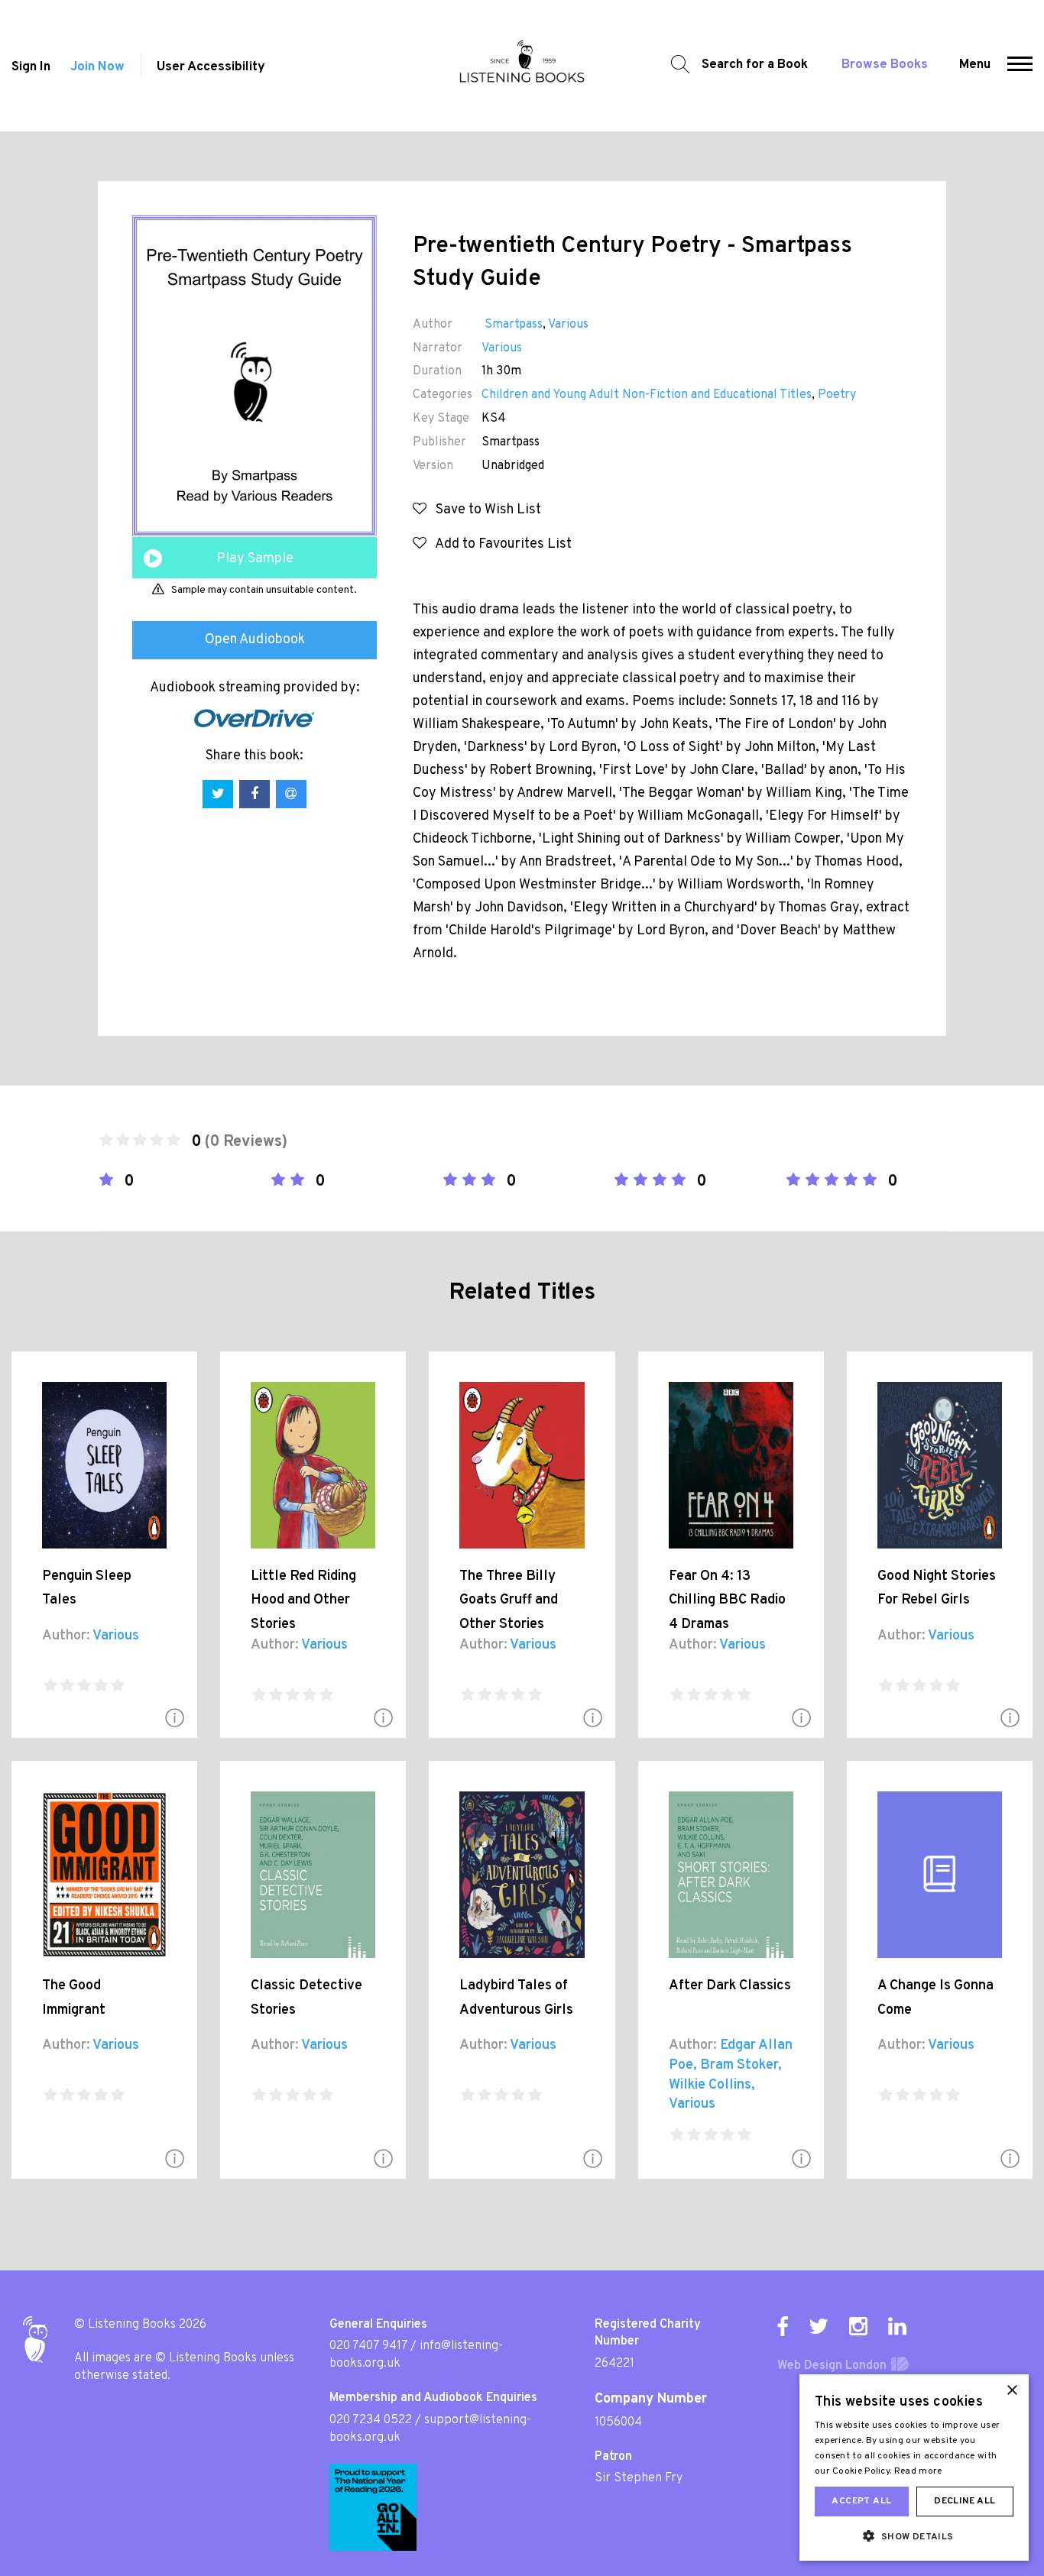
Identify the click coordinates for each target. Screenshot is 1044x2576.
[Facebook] (783, 2326)
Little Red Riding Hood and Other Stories (303, 1600)
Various (568, 325)
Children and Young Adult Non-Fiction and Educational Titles (647, 395)
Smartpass (512, 325)
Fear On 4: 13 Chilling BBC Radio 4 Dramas (727, 1600)
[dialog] (914, 2468)
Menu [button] (975, 65)
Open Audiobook (255, 640)
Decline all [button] (965, 2501)
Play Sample (255, 559)
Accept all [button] (861, 2501)
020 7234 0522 (371, 2420)
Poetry (837, 395)
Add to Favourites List (499, 544)
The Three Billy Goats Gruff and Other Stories (509, 1600)
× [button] (1012, 2391)
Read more (918, 2471)
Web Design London (832, 2366)
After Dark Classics (730, 1986)
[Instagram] (858, 2326)
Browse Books (885, 65)
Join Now (97, 67)
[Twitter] (819, 2326)
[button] (1020, 66)
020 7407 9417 (368, 2346)
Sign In (31, 67)
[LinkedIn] (897, 2326)
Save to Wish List (484, 510)
